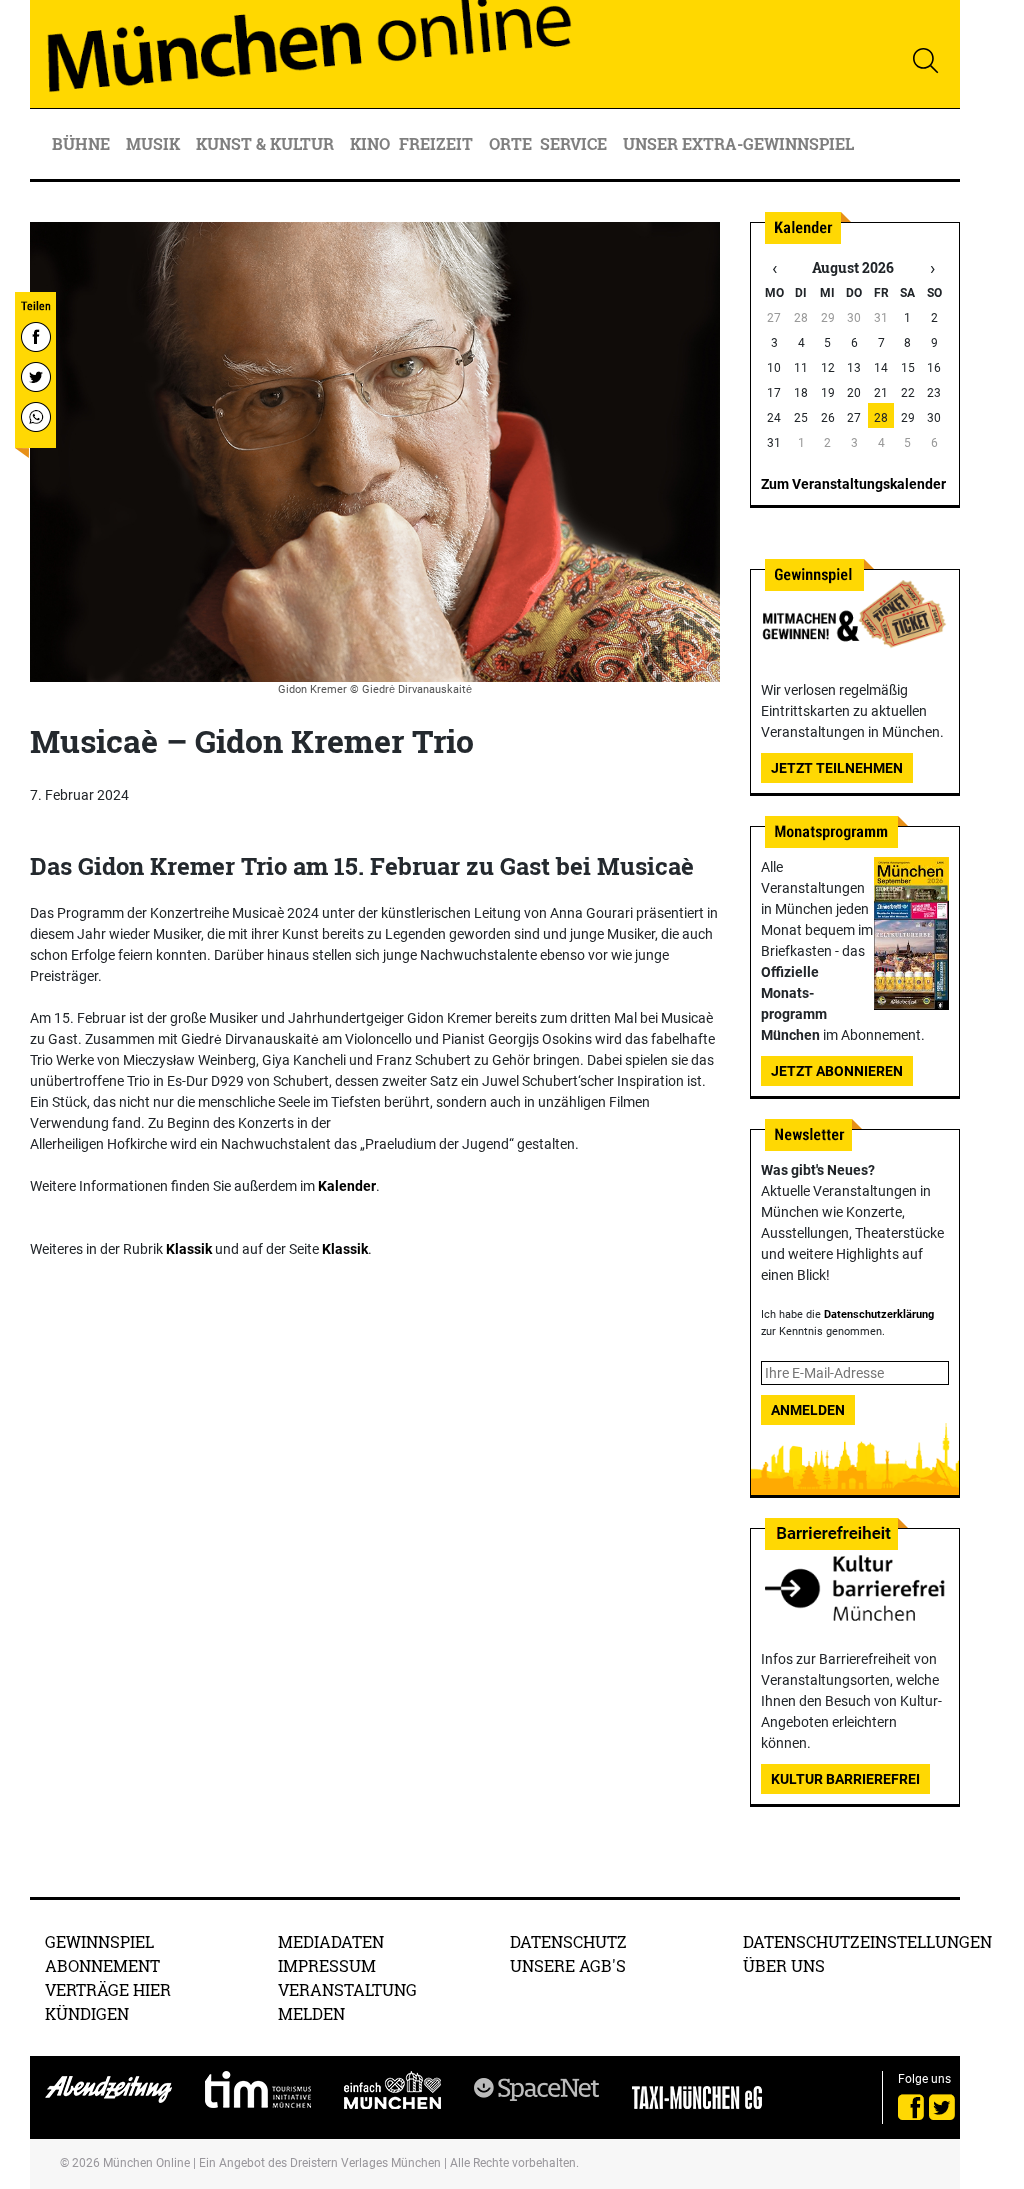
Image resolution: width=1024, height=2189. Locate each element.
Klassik (189, 1249)
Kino (370, 143)
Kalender (347, 1186)
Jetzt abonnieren (837, 1071)
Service (575, 143)
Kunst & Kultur (267, 143)
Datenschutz (568, 1941)
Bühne (83, 143)
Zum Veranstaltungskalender (853, 484)
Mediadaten (331, 1941)
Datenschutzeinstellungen (867, 1941)
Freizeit (438, 143)
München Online (146, 2163)
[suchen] (925, 60)
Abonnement (102, 1965)
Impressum (327, 1965)
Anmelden (808, 1410)
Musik (155, 143)
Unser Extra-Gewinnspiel (738, 143)
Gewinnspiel (99, 1941)
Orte (510, 143)
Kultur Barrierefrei (845, 1779)
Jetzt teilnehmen (837, 768)
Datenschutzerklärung (879, 1314)
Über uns (784, 1965)
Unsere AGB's (568, 1965)
